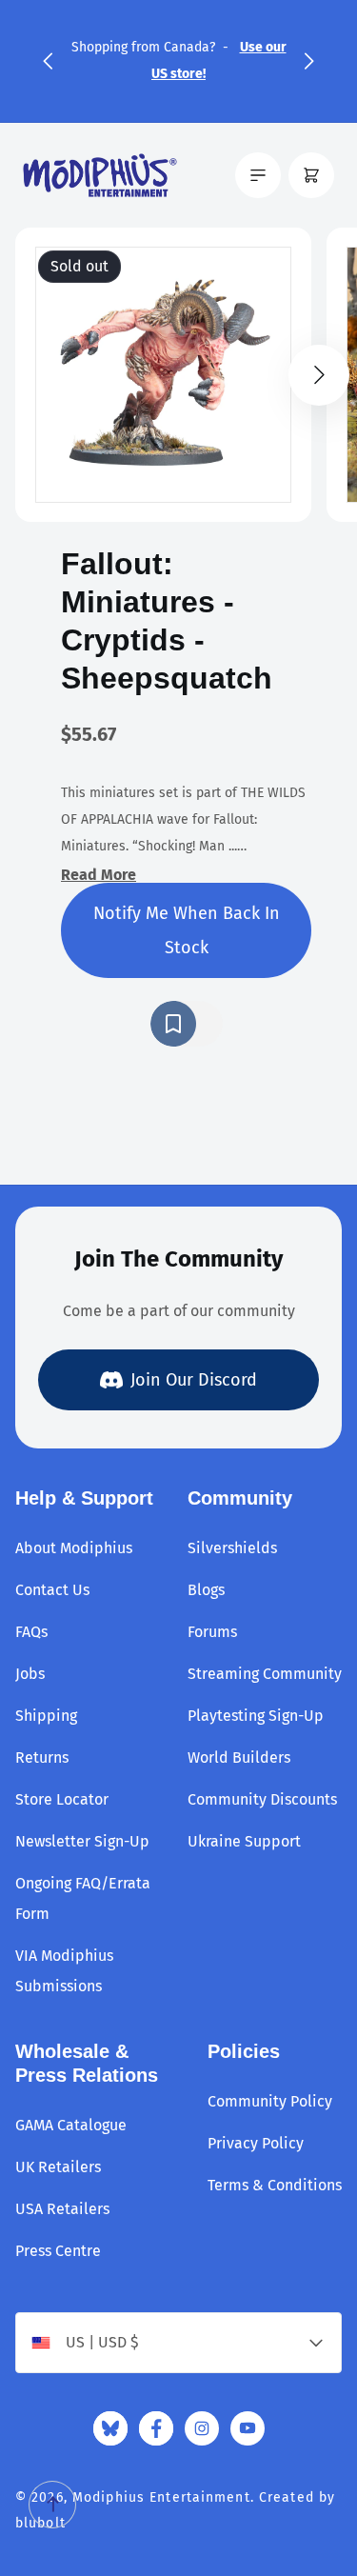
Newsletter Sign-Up (82, 1841)
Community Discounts (262, 1799)
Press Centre (58, 2251)
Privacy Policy (256, 2143)
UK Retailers (58, 2167)
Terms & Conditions (275, 2185)
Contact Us (52, 1590)
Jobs (30, 1674)
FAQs (31, 1632)
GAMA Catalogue (71, 2125)
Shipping (46, 1716)
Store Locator (62, 1799)
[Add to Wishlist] (187, 1024)
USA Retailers (62, 2209)
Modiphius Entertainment (161, 2497)
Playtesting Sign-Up (256, 1716)
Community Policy (270, 2101)
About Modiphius (74, 1548)
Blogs (206, 1590)
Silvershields (232, 1548)
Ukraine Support (244, 1841)
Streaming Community (265, 1674)
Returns (42, 1757)
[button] (48, 61)
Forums (212, 1632)
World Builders (239, 1757)
